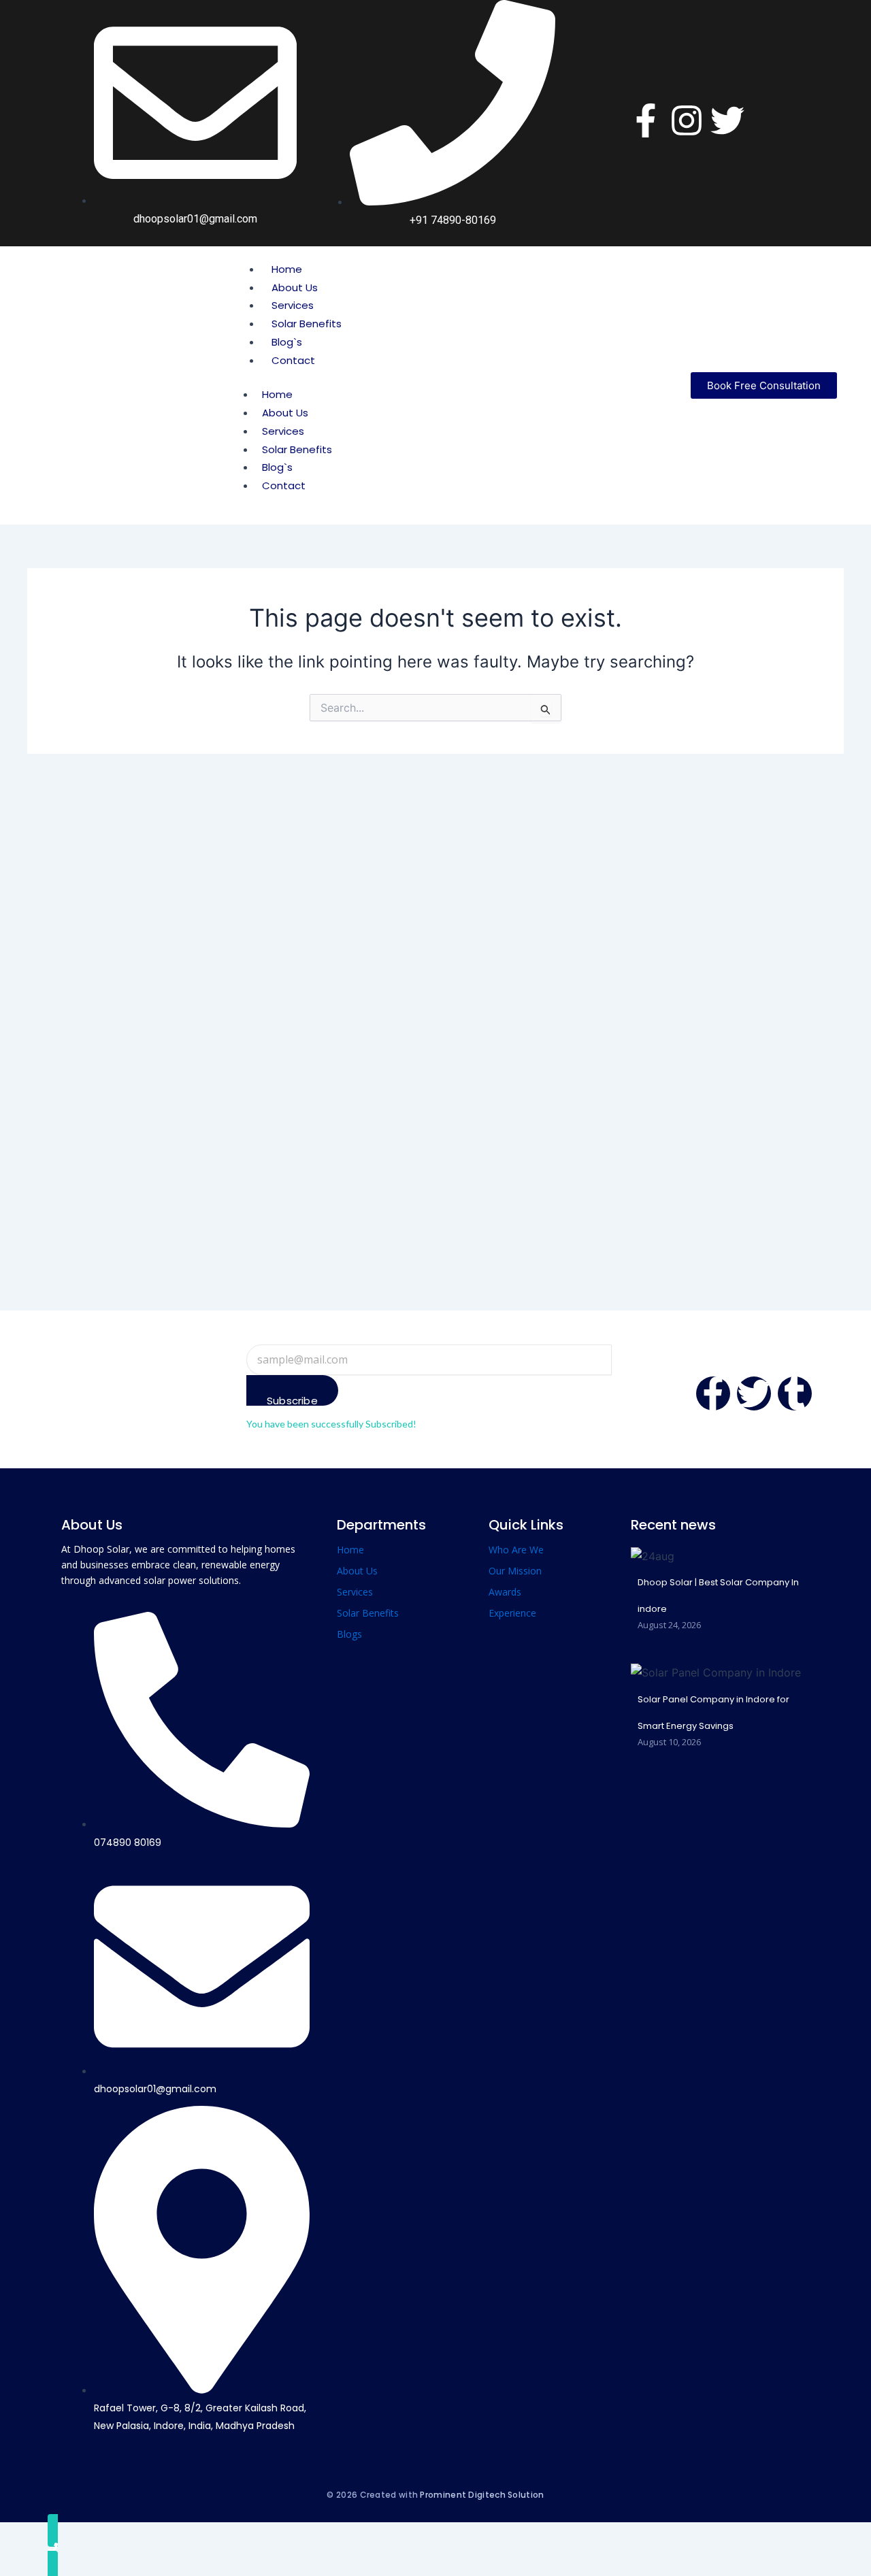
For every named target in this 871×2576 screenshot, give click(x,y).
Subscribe (292, 1400)
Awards (505, 1592)
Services (293, 305)
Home (287, 269)
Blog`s (287, 342)
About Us (295, 287)
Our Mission (515, 1571)
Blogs (349, 1634)
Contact (293, 360)
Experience (512, 1613)
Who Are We (516, 1550)
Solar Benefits (307, 324)
